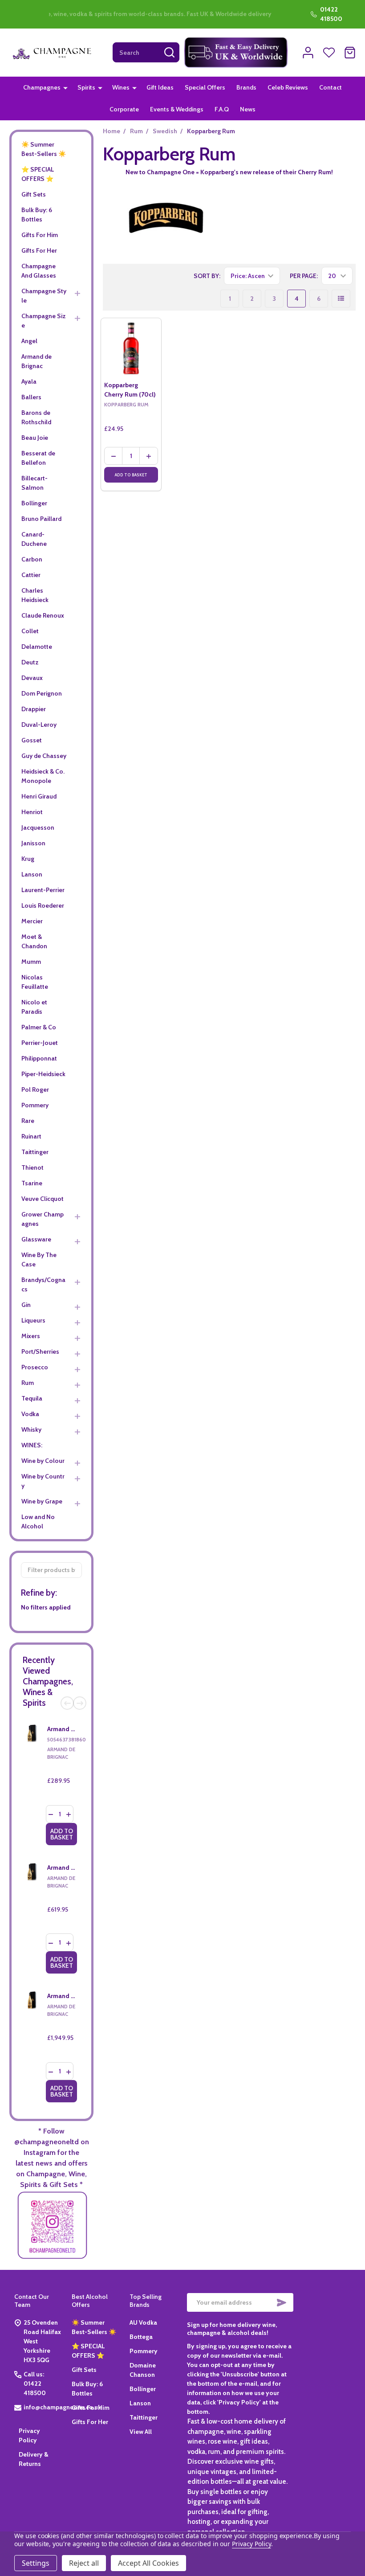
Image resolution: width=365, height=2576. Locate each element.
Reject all (84, 2563)
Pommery (35, 1105)
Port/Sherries (40, 1351)
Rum (28, 1383)
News (248, 109)
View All (141, 2432)
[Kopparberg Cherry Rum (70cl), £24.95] (131, 348)
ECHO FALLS (77, 14)
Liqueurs (33, 1320)
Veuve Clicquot (43, 1199)
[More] (65, 87)
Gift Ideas (160, 87)
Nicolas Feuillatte (35, 982)
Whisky (31, 1429)
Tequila (32, 1398)
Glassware (36, 1239)
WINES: (32, 1445)
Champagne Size (44, 321)
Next (80, 1703)
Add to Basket (62, 1834)
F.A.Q (222, 109)
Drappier (34, 709)
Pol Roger (35, 1089)
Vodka (30, 1414)
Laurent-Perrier (43, 890)
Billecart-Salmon (34, 483)
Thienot (32, 1167)
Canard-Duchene (34, 539)
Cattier (31, 575)
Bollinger (34, 503)
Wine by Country (43, 1481)
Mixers (31, 1336)
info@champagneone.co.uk (62, 2407)
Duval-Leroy (39, 725)
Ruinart (31, 1136)
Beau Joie (35, 438)
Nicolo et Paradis (34, 1007)
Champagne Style (44, 296)
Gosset (32, 740)
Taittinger (35, 1152)
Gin (26, 1305)
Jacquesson (38, 827)
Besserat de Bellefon (38, 458)
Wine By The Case (39, 1259)
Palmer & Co (39, 1027)
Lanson (32, 874)
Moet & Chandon (34, 941)
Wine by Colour (43, 1461)
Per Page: (304, 276)
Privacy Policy (251, 2544)
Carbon (32, 559)
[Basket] (350, 53)
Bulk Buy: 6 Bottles (37, 215)
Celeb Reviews (288, 87)
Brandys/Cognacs (43, 1284)
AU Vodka (143, 2322)
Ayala (29, 381)
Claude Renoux (43, 615)
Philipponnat (39, 1058)
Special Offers (205, 87)
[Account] (308, 53)
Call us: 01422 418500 (35, 2384)
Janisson (33, 843)
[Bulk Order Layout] (341, 299)
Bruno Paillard (41, 519)
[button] (236, 53)
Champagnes (42, 87)
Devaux (32, 678)
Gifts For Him (40, 235)
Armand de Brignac (36, 361)
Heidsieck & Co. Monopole (43, 776)
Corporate (124, 109)
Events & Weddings (177, 109)
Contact (331, 87)
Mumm (31, 962)
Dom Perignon (42, 693)
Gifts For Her (39, 250)
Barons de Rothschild (36, 417)
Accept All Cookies (148, 2563)
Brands (246, 87)
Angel (29, 341)
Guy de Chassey (44, 756)
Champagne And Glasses (39, 271)
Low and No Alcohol (38, 1521)
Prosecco (35, 1367)
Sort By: (207, 276)
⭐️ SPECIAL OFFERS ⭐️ (38, 174)
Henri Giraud (39, 796)
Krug (28, 859)
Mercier (32, 921)
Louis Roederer (43, 905)
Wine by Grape (42, 1501)
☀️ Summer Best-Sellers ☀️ (44, 149)
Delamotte (37, 647)
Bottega (141, 2337)
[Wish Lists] (329, 53)
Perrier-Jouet (40, 1043)
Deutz (30, 662)
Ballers (31, 397)
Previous (67, 1703)
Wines (121, 87)
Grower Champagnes (43, 1219)
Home (112, 131)
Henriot (32, 812)
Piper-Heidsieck (43, 1074)
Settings (36, 2563)
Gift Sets (34, 194)
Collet (30, 631)
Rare (28, 1121)
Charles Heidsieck (35, 595)
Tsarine (32, 1183)
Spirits (86, 87)
